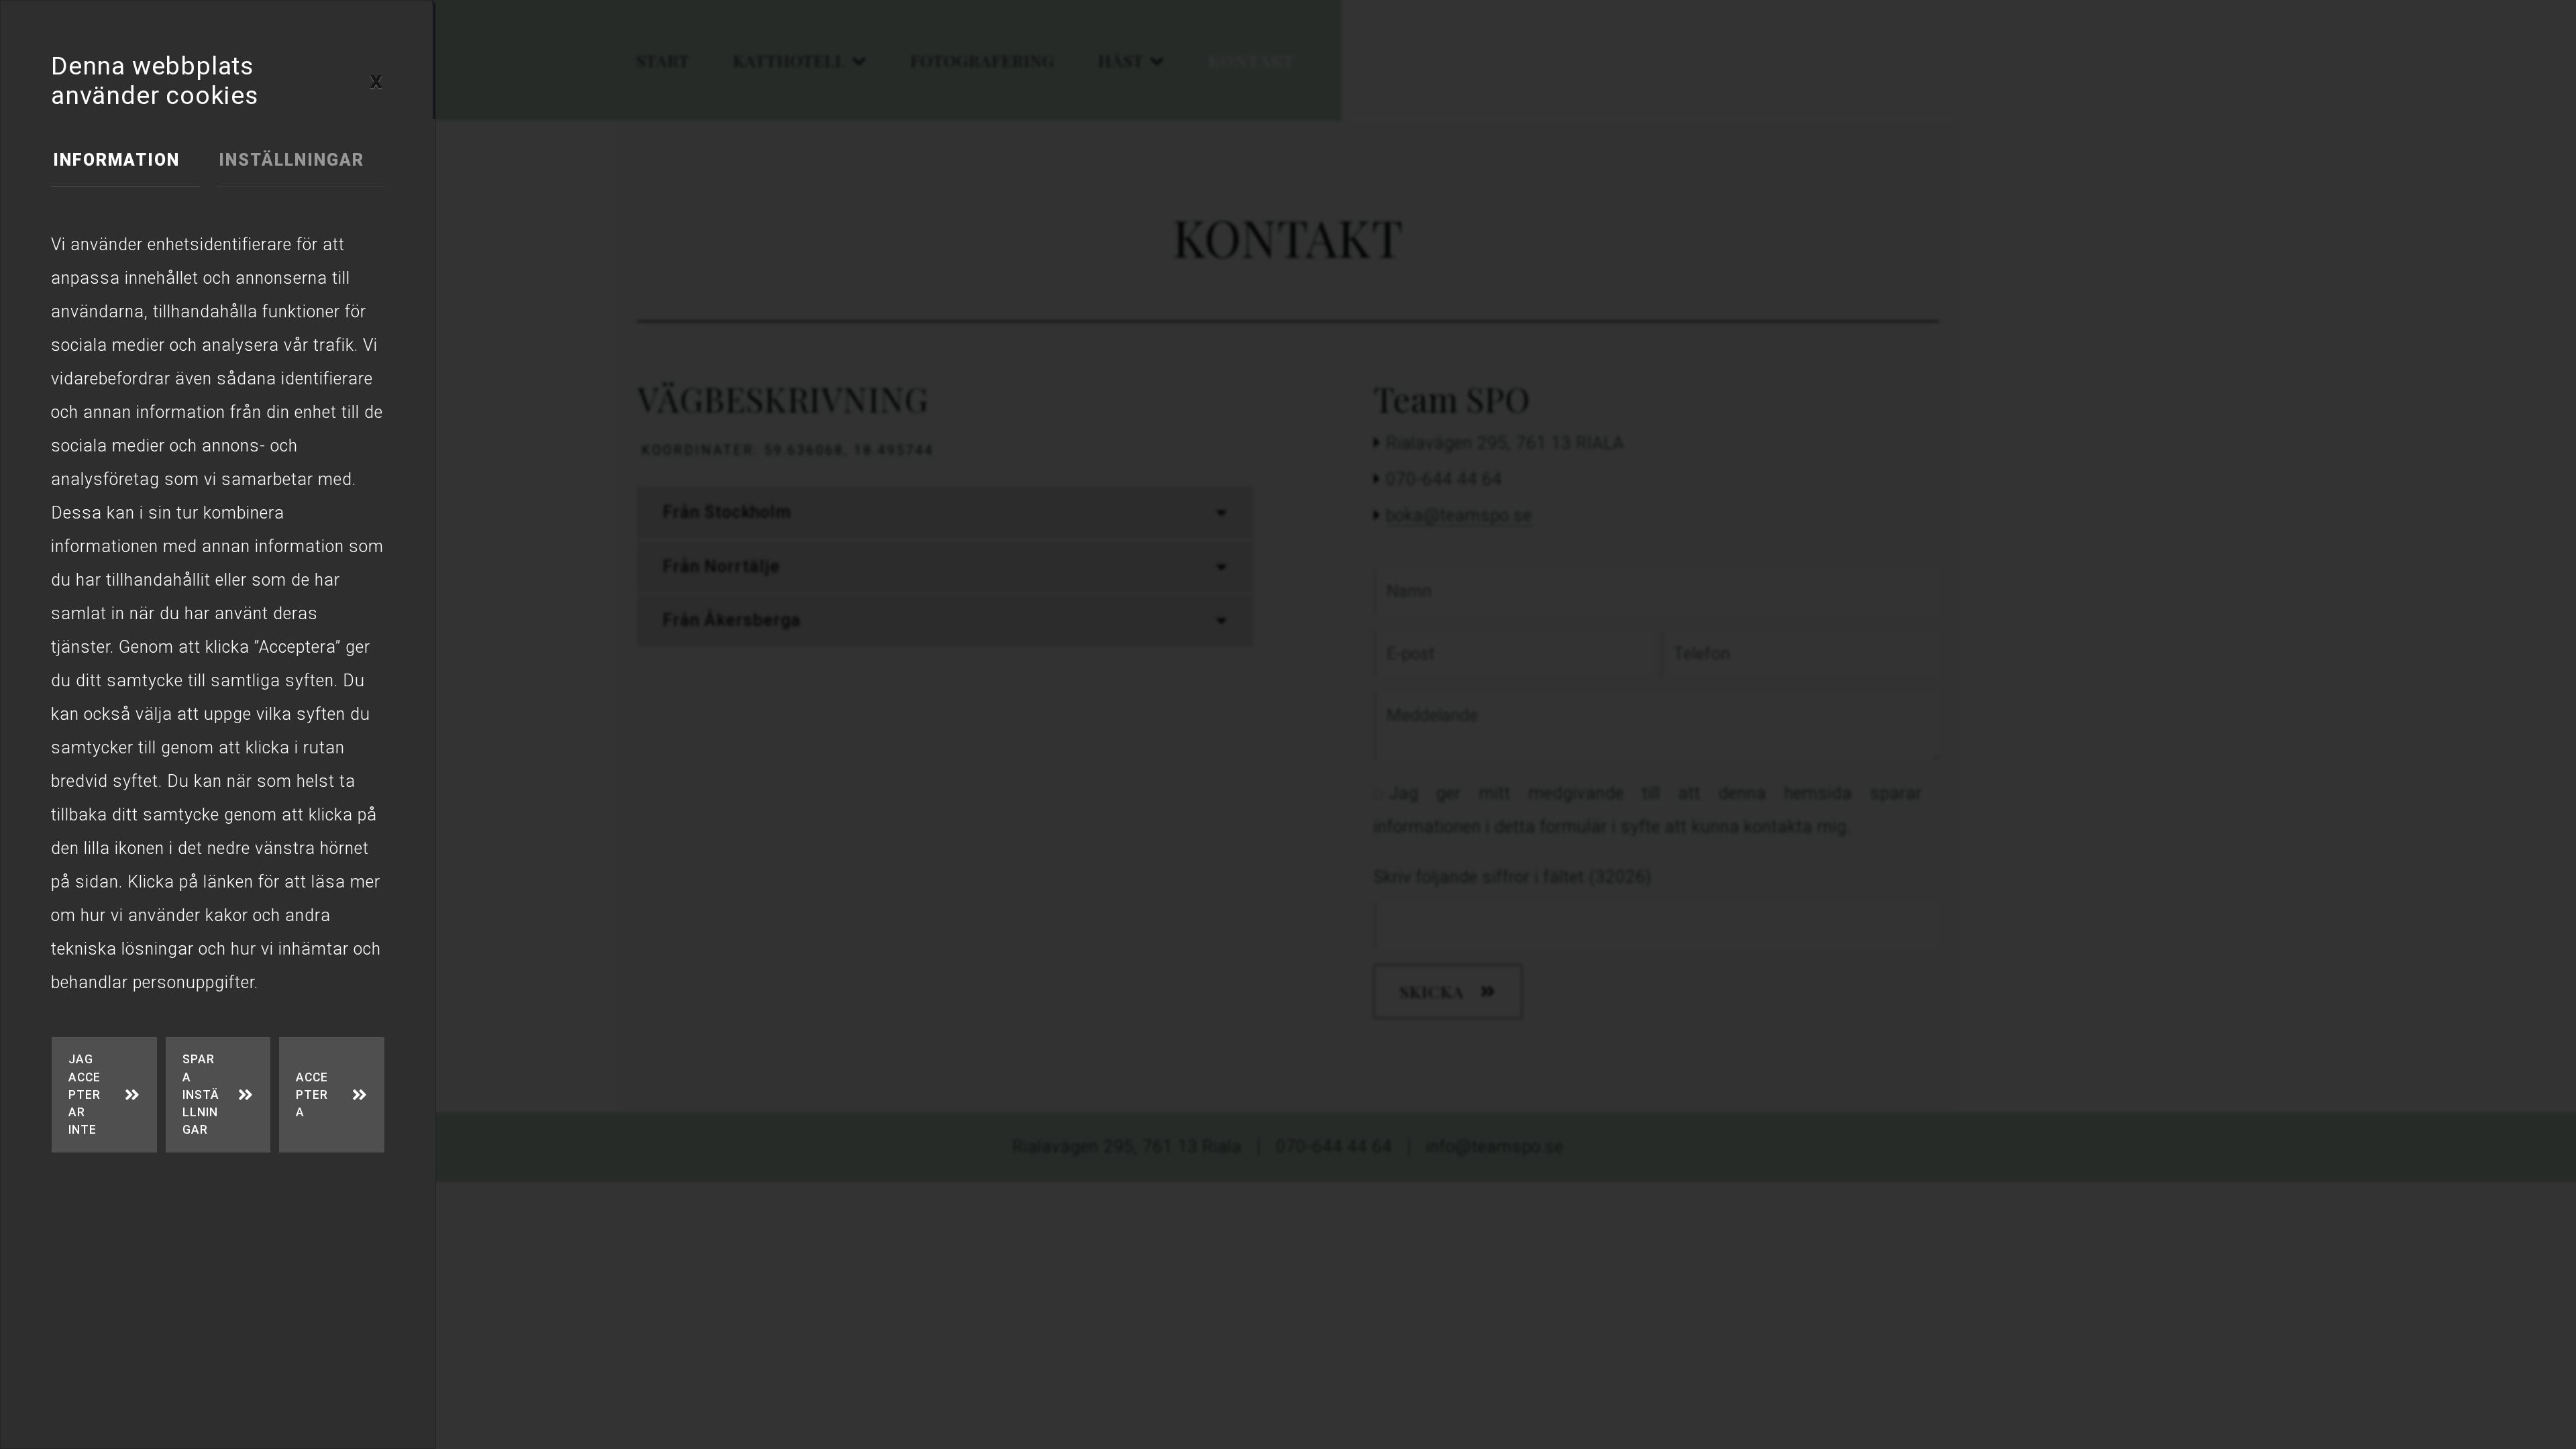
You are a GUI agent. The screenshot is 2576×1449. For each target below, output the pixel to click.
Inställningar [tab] (291, 160)
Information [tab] (116, 160)
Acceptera (312, 1095)
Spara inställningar (201, 1094)
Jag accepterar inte (85, 1094)
